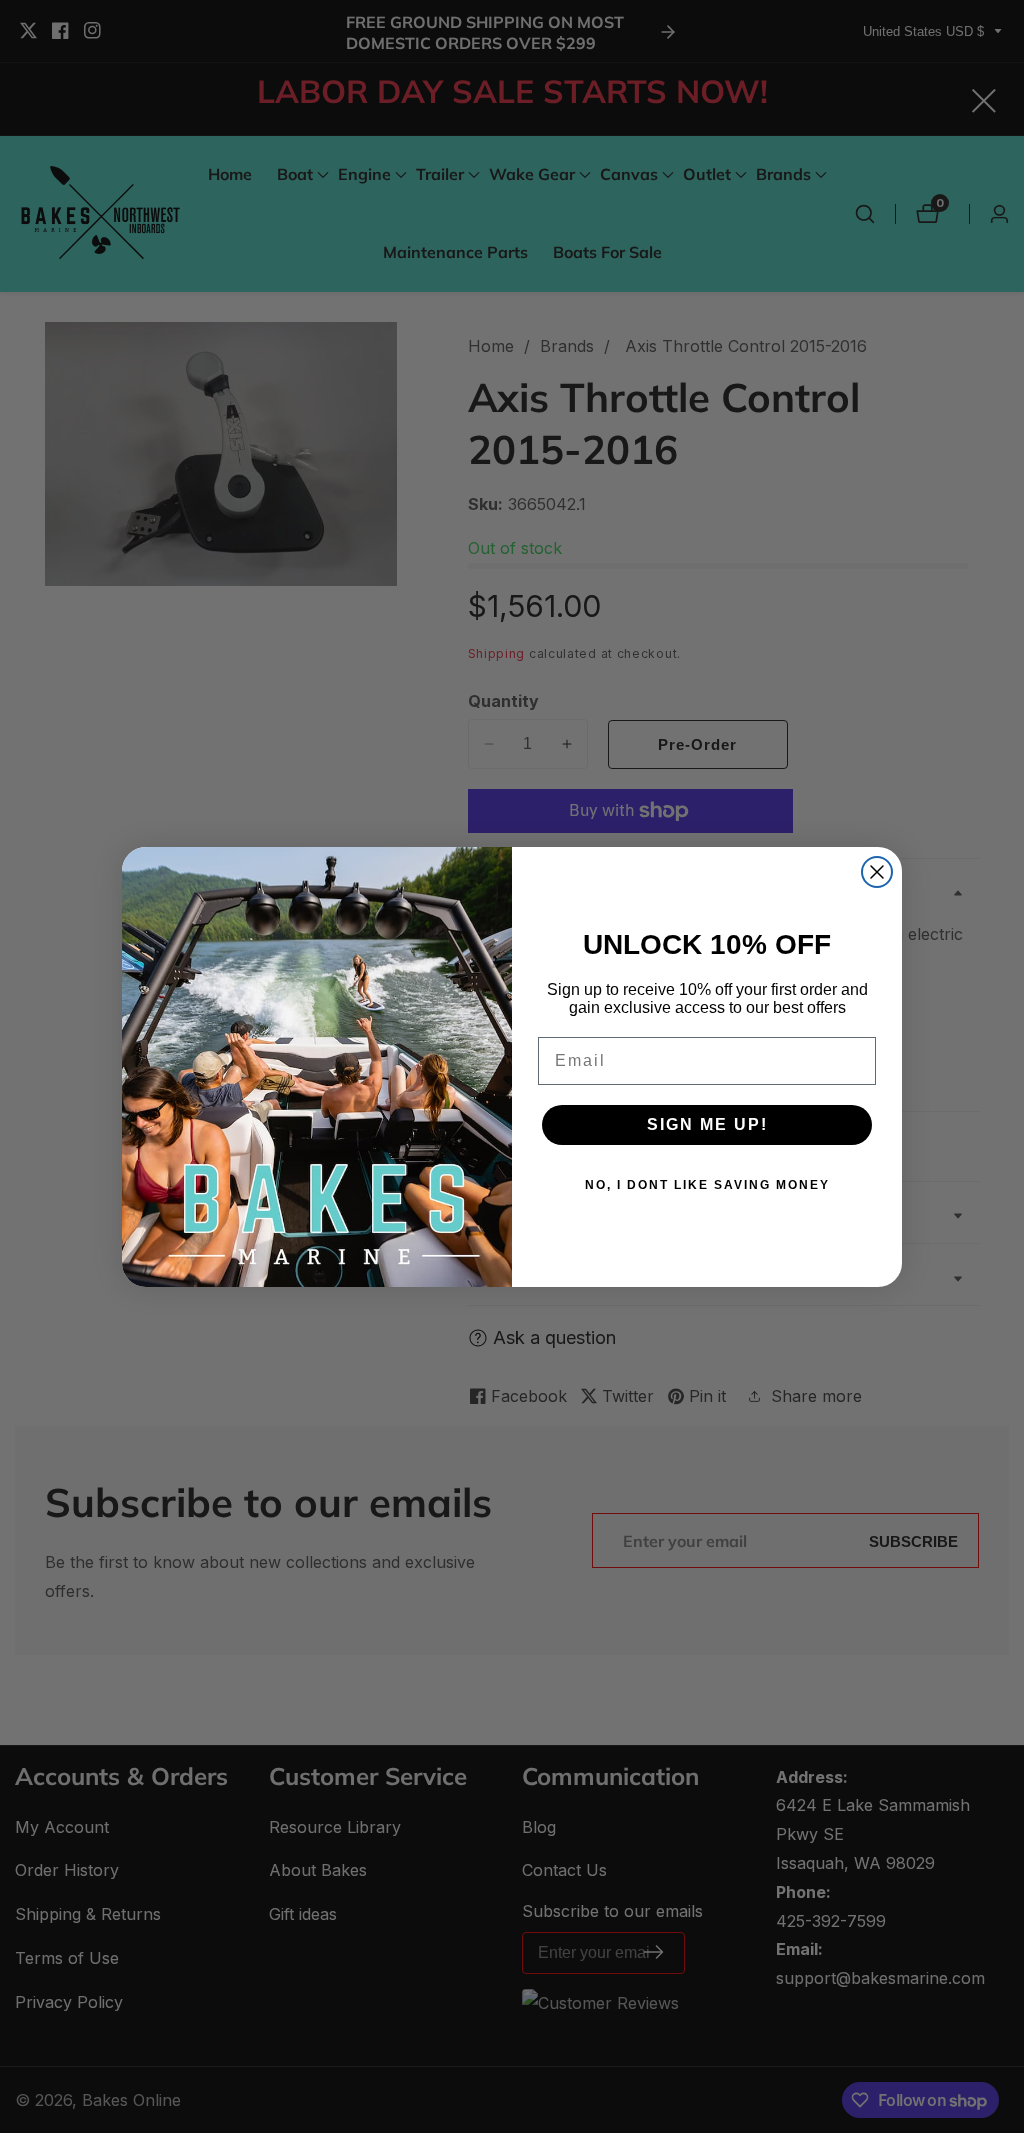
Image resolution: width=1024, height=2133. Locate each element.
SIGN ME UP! (707, 1124)
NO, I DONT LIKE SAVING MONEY (707, 1185)
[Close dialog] (877, 872)
